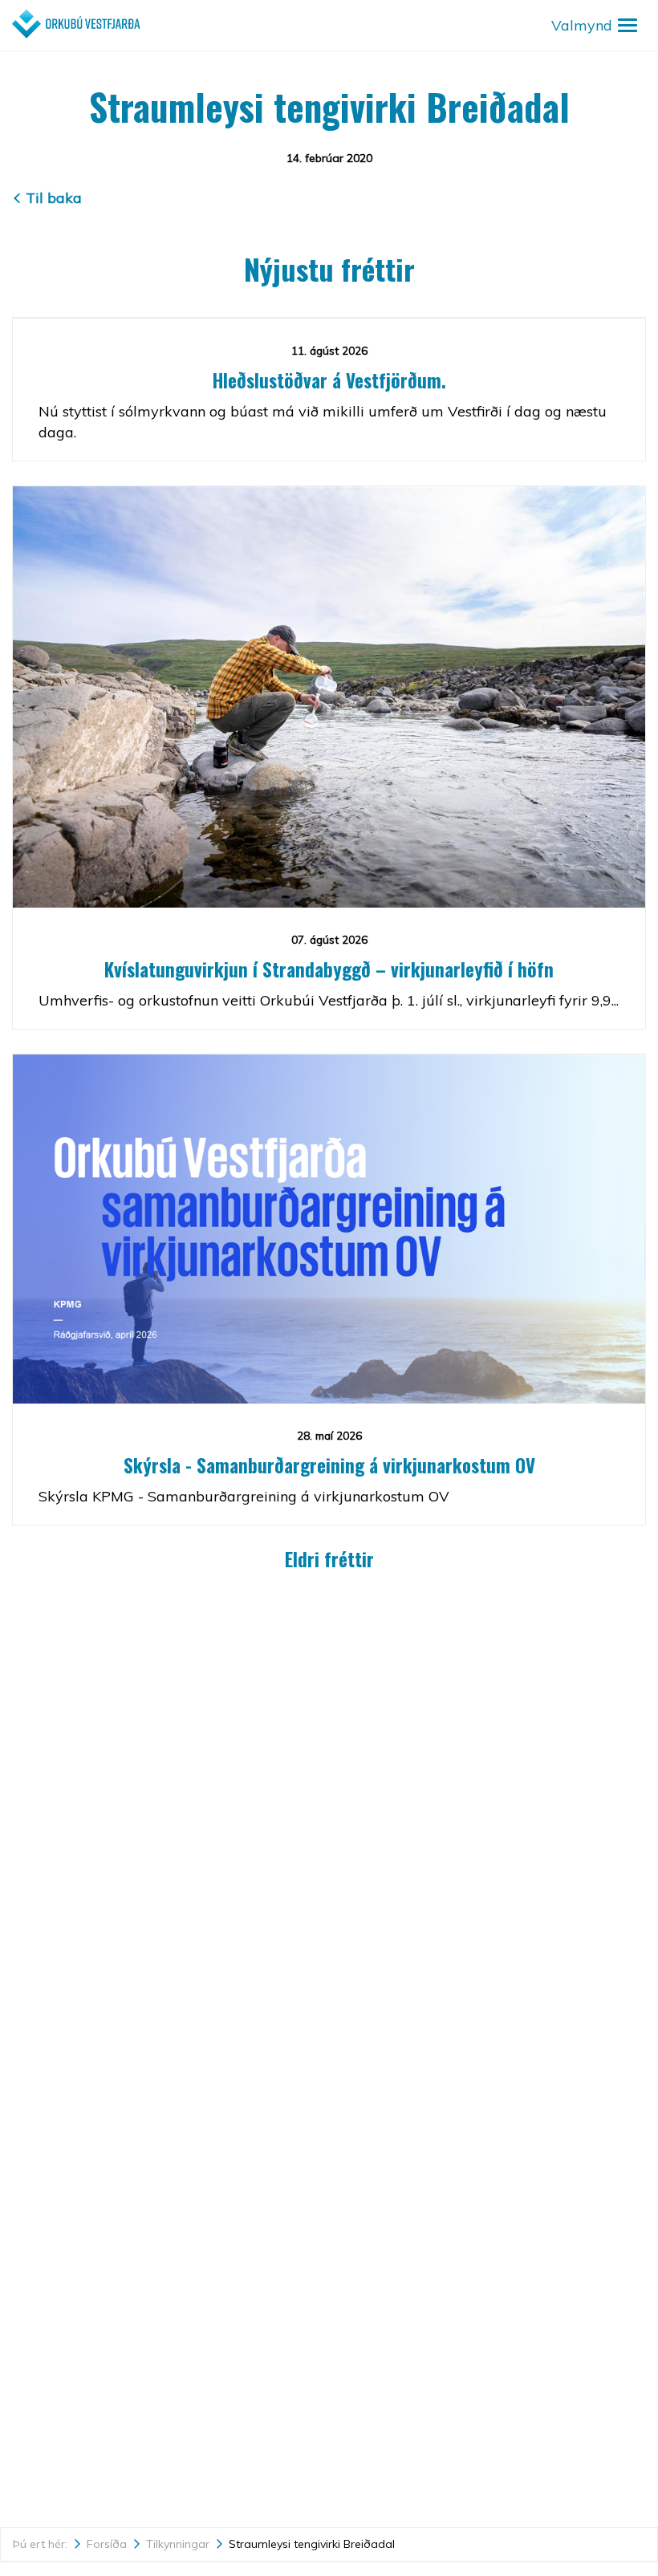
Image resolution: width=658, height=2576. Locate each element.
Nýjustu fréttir (329, 268)
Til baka (54, 198)
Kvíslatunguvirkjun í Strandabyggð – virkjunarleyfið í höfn (329, 969)
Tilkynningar (178, 2544)
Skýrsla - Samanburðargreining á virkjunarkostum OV (329, 1465)
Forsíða (107, 2544)
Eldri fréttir (329, 1559)
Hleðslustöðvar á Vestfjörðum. (329, 380)
